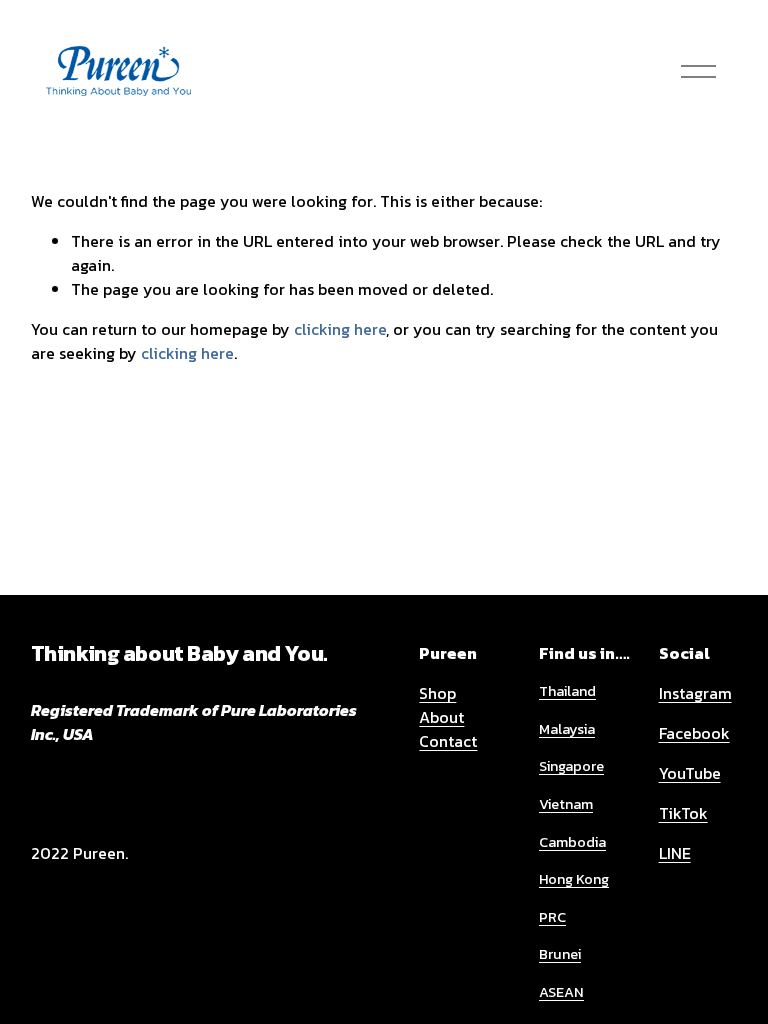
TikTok (683, 813)
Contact (448, 741)
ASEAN (561, 992)
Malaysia (567, 729)
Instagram (695, 693)
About (441, 717)
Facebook (694, 733)
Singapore (571, 766)
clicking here (340, 329)
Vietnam (566, 804)
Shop (437, 693)
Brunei (560, 954)
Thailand (567, 691)
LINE (675, 853)
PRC (552, 917)
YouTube (690, 773)
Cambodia (572, 842)
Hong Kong (574, 879)
